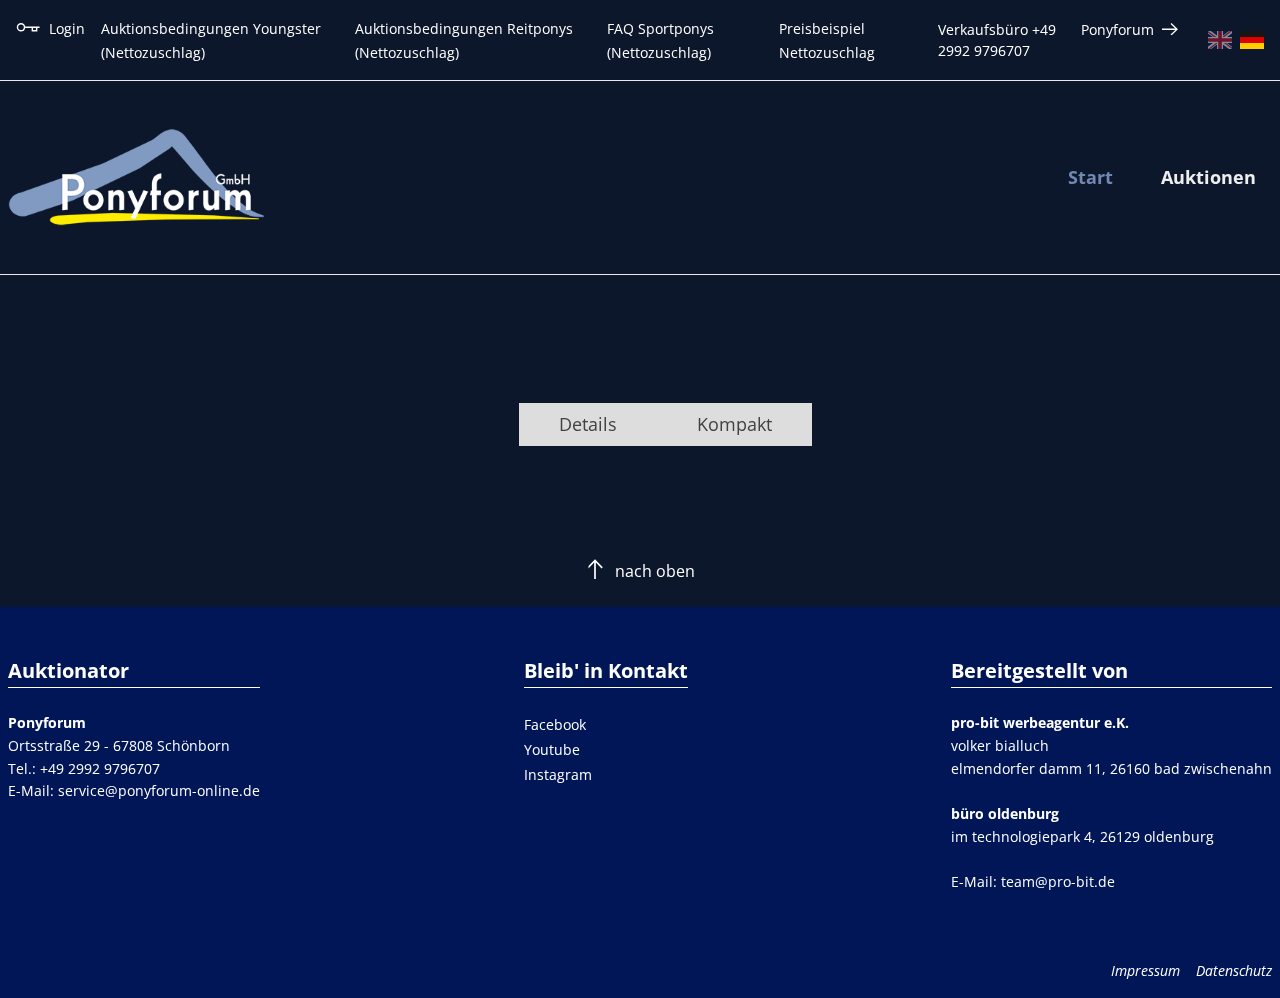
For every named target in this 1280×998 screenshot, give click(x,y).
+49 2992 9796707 (100, 768)
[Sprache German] (1252, 40)
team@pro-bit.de (1058, 881)
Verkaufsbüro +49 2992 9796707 (997, 40)
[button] (588, 424)
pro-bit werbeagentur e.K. (1040, 722)
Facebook (555, 724)
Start (1090, 177)
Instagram (558, 774)
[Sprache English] (1220, 40)
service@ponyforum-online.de (159, 790)
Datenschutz (1234, 970)
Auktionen (1208, 177)
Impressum (1145, 970)
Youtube (552, 749)
